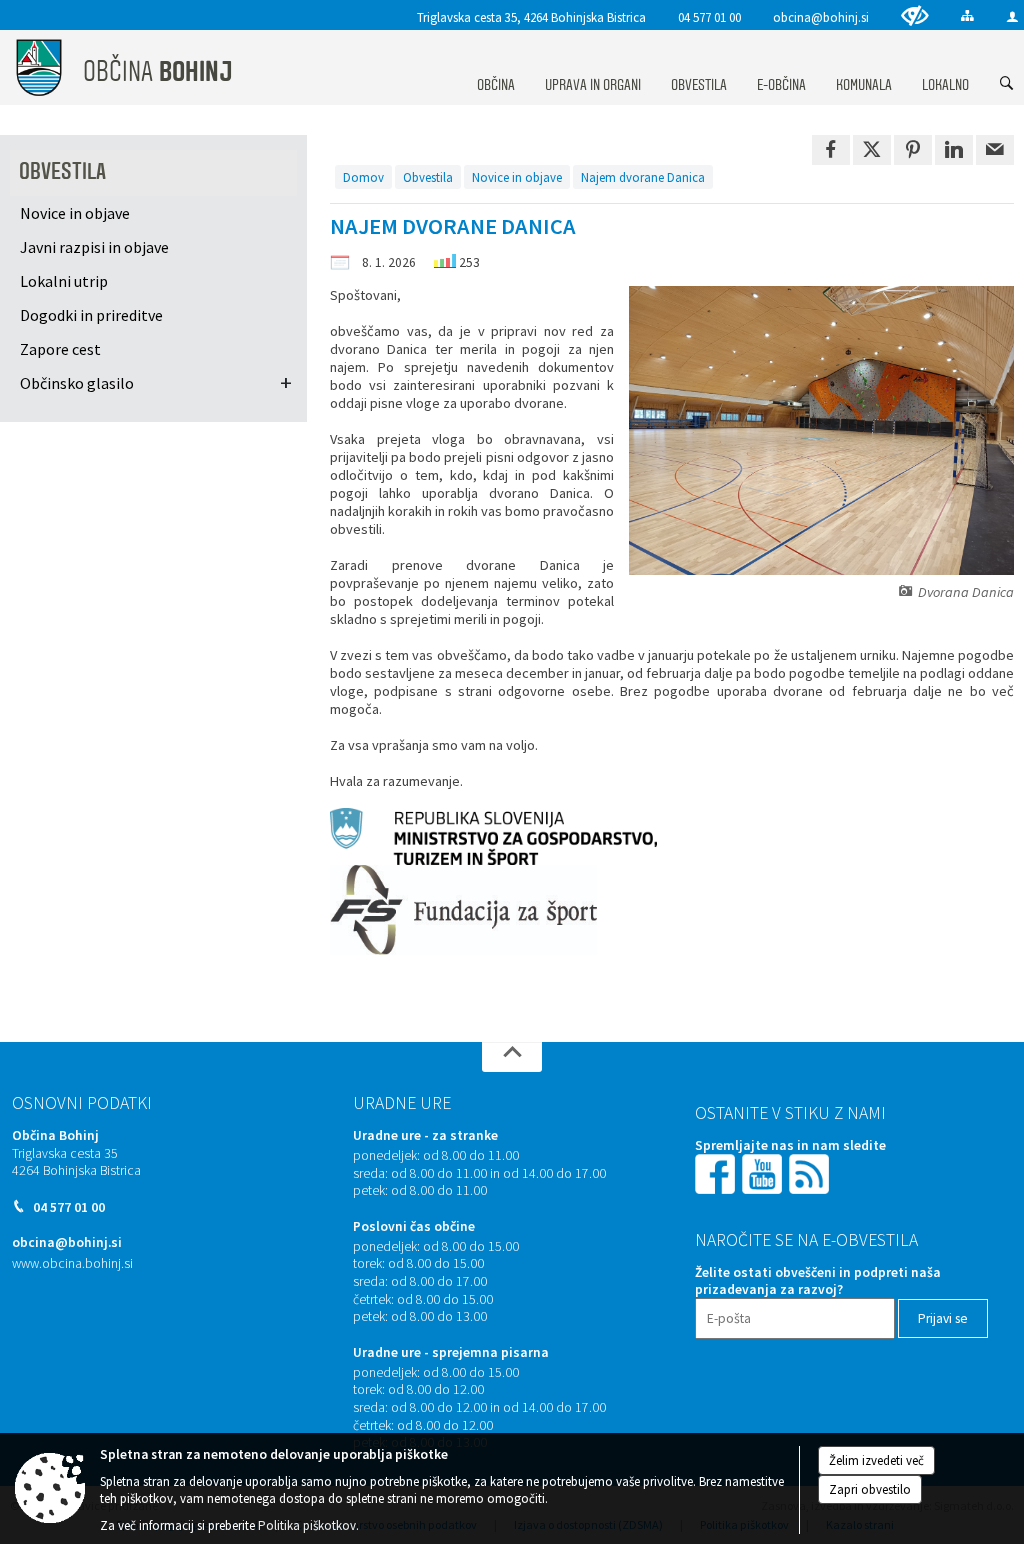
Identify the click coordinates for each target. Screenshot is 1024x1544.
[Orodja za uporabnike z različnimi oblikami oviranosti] (915, 15)
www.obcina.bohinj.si (72, 1263)
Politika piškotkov (307, 1525)
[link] (831, 150)
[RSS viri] (811, 1172)
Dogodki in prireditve (91, 315)
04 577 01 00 (709, 17)
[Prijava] (1012, 16)
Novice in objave (517, 177)
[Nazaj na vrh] (512, 1057)
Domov (363, 177)
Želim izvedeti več (876, 1460)
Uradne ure (402, 1103)
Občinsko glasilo (77, 383)
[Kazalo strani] (967, 15)
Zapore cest (60, 349)
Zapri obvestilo (870, 1489)
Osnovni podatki (82, 1103)
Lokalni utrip (64, 281)
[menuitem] (496, 66)
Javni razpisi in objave (94, 247)
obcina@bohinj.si (821, 17)
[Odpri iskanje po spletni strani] (1007, 84)
